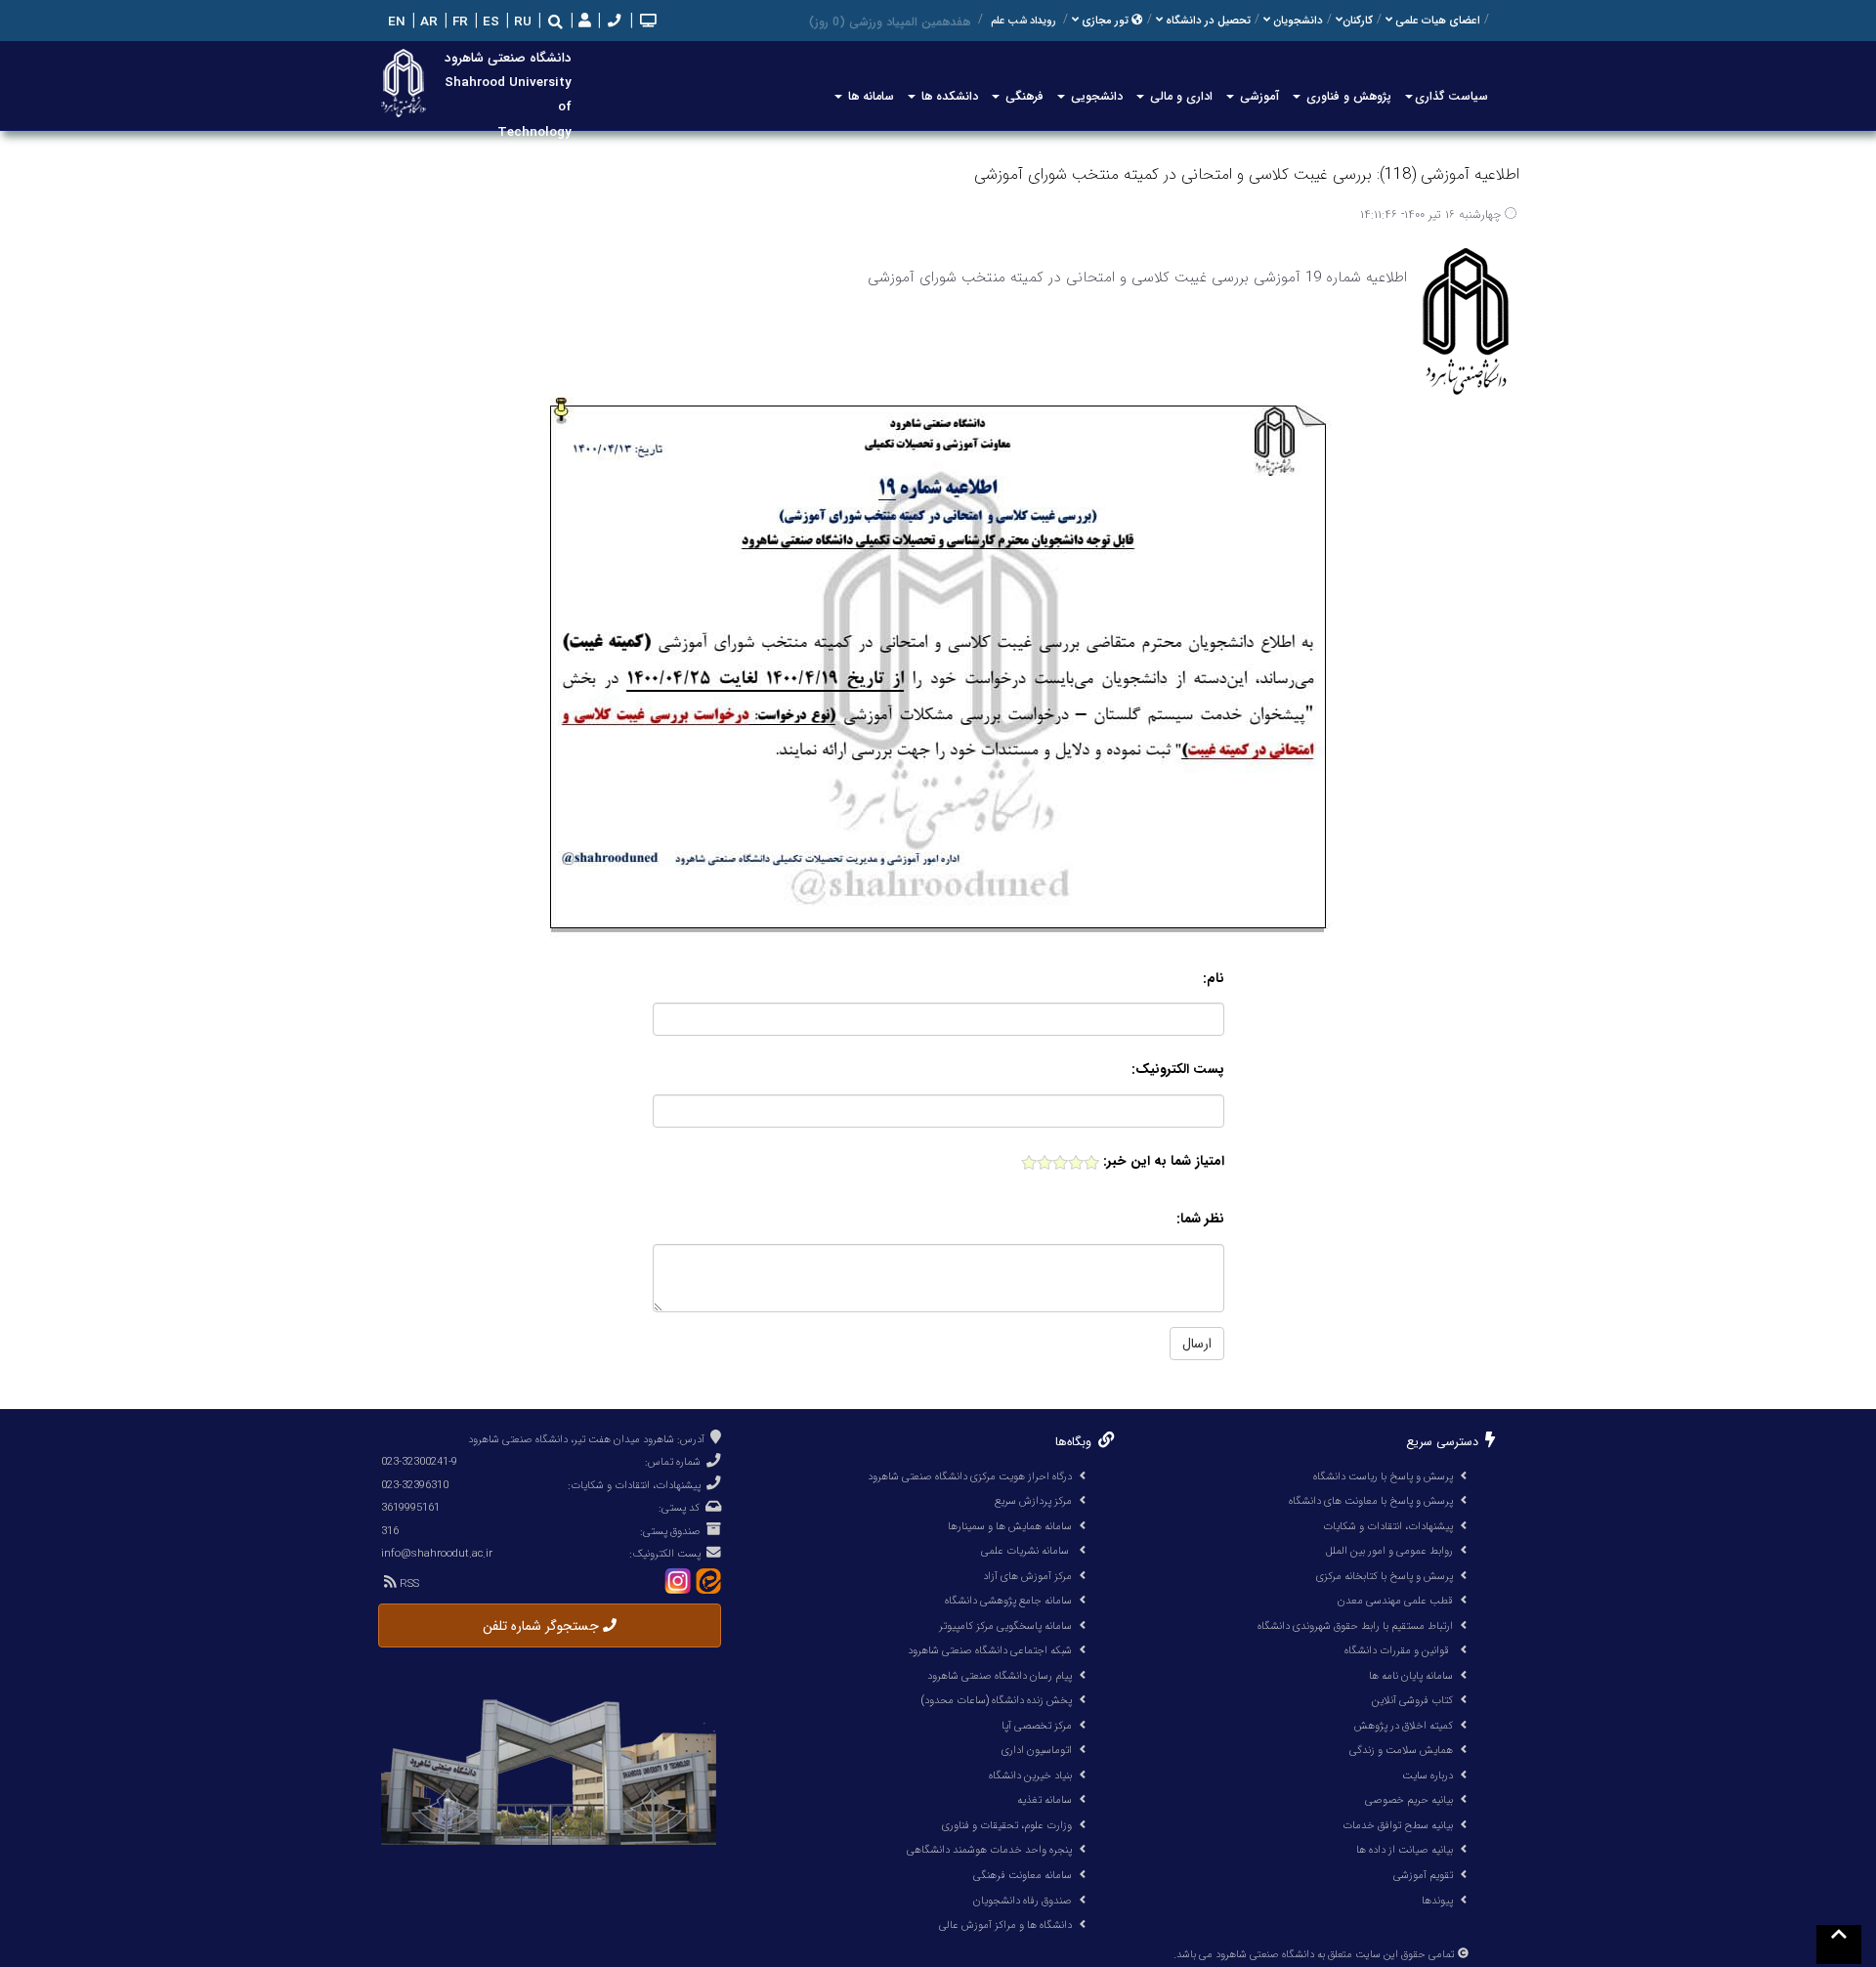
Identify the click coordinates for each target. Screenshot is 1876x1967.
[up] (1839, 1945)
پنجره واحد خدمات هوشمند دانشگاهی (989, 1850)
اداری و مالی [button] (1179, 96)
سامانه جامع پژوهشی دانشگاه (1008, 1601)
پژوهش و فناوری (1347, 96)
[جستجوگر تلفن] (612, 22)
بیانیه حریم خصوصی (1409, 1800)
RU (521, 22)
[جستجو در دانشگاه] (555, 22)
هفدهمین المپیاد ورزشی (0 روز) (890, 22)
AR (427, 22)
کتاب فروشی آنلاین (1412, 1700)
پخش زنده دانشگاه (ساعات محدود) (996, 1700)
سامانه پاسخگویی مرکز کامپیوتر (1005, 1626)
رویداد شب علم (1023, 21)
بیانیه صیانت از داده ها (1405, 1850)
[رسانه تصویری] (646, 22)
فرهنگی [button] (1023, 96)
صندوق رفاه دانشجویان (1023, 1901)
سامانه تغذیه (1045, 1800)
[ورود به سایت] (583, 22)
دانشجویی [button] (1095, 96)
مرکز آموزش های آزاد (1027, 1576)
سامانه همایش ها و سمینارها (1010, 1526)
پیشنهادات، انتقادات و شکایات (1388, 1526)
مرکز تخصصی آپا (1037, 1726)
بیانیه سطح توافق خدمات (1398, 1825)
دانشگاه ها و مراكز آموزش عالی (1005, 1925)
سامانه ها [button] (869, 96)
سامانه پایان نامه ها (1411, 1676)
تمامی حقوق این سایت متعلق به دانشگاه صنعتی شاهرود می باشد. (1314, 1955)
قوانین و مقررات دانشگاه (1397, 1650)
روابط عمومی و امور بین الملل (1389, 1551)
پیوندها (1437, 1901)
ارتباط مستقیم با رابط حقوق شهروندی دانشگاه (1355, 1626)
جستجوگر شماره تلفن (543, 1626)
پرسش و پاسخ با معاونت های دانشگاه (1371, 1501)
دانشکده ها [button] (948, 96)
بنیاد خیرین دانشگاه (1030, 1775)
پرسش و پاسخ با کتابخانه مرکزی (1385, 1576)
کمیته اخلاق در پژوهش (1404, 1726)
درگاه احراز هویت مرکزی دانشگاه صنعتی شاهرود (970, 1476)
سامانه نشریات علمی (1026, 1551)
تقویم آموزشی (1423, 1875)
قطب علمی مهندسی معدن (1395, 1601)
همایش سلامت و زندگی (1401, 1750)
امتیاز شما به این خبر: (1164, 1161)
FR (458, 22)
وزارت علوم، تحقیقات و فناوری (1007, 1825)
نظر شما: (1200, 1219)
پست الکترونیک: (1178, 1069)
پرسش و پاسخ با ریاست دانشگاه (1383, 1476)
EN (395, 22)
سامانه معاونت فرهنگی (1023, 1875)
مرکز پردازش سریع (1033, 1501)
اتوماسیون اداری (1037, 1750)
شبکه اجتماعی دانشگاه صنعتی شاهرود (990, 1650)
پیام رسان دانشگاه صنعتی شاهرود (1000, 1676)
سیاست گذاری (1451, 96)
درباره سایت (1428, 1775)
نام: (1214, 979)
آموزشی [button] (1258, 96)
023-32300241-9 (419, 1462)
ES (489, 22)
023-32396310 (415, 1485)
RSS (408, 1584)
